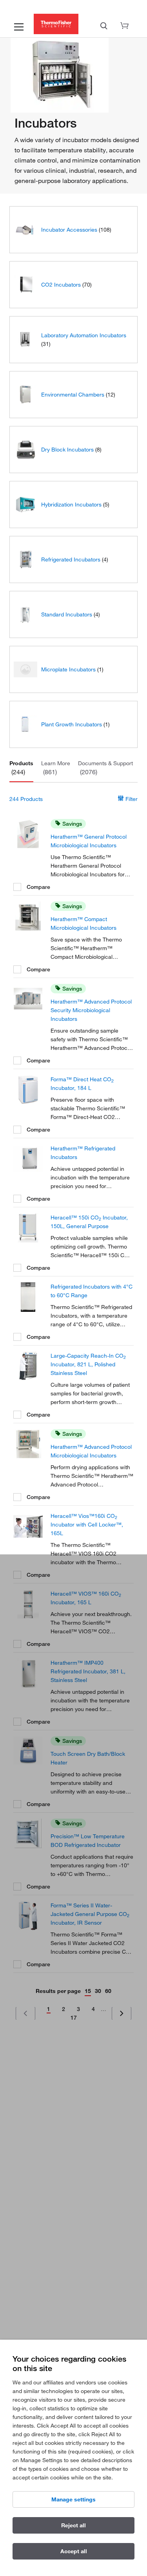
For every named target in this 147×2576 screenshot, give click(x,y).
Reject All (73, 2525)
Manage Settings (73, 2499)
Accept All (74, 2551)
